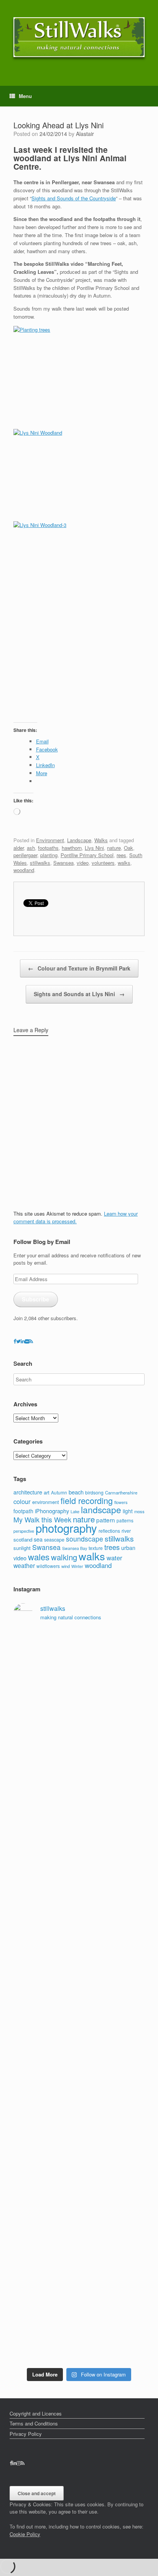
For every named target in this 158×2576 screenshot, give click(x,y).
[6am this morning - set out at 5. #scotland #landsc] (79, 2223)
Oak (128, 848)
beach (76, 1492)
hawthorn (72, 848)
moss (139, 1511)
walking (64, 1557)
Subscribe (35, 1299)
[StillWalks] (79, 37)
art (47, 1492)
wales (39, 1557)
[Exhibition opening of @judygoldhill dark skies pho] (79, 2073)
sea (38, 1539)
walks (124, 863)
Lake (75, 1511)
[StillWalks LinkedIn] (23, 1341)
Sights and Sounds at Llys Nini (79, 994)
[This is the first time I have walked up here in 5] (79, 1643)
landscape (101, 1509)
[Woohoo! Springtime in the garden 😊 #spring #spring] (79, 1781)
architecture (28, 1492)
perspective (24, 1531)
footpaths (48, 848)
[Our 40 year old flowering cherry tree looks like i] (79, 1710)
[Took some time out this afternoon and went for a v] (79, 1864)
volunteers (103, 863)
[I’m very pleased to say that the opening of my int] (79, 1924)
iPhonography (52, 1511)
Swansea (63, 863)
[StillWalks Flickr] (27, 1341)
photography (66, 1528)
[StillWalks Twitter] (18, 1341)
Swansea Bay (75, 1548)
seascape (54, 1540)
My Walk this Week (42, 1520)
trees (112, 1547)
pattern (106, 1520)
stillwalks (40, 863)
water (114, 1558)
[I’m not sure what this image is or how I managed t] (79, 2122)
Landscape (79, 840)
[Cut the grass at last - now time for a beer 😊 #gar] (79, 2242)
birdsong (94, 1492)
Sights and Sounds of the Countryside (74, 198)
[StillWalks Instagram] (19, 2463)
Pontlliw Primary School (87, 855)
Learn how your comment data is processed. (76, 1217)
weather (24, 1565)
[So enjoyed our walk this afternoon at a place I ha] (79, 1819)
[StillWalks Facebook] (15, 1341)
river (126, 1531)
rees (121, 855)
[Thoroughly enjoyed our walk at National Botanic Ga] (79, 1759)
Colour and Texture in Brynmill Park (79, 968)
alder (19, 848)
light (128, 1511)
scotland (23, 1539)
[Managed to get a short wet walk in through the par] (79, 2032)
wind (66, 1566)
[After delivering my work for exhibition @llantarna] (79, 2343)
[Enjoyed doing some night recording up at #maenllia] (79, 2167)
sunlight (22, 1548)
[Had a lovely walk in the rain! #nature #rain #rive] (79, 1665)
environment (46, 1502)
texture (96, 1548)
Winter (77, 1566)
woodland (24, 870)
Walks (101, 840)
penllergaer (25, 855)
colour (22, 1501)
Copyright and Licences (36, 2413)
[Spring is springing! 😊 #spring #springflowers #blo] (79, 2261)
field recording (87, 1500)
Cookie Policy (25, 2534)
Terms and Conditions (34, 2423)
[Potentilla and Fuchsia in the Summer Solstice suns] (79, 2309)
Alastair (85, 134)
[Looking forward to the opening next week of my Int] (79, 1991)
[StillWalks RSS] (31, 1341)
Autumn (59, 1492)
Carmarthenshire (121, 1493)
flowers (121, 1502)
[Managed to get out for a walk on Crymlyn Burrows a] (79, 2283)
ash (31, 848)
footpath (23, 1511)
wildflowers (48, 1566)
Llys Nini (94, 848)
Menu (25, 96)
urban (128, 1548)
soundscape (85, 1539)
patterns (125, 1520)
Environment (50, 840)
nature (114, 848)
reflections (109, 1531)
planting (49, 855)
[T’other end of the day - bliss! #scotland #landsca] (79, 2200)
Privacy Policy (26, 2434)
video (83, 863)
